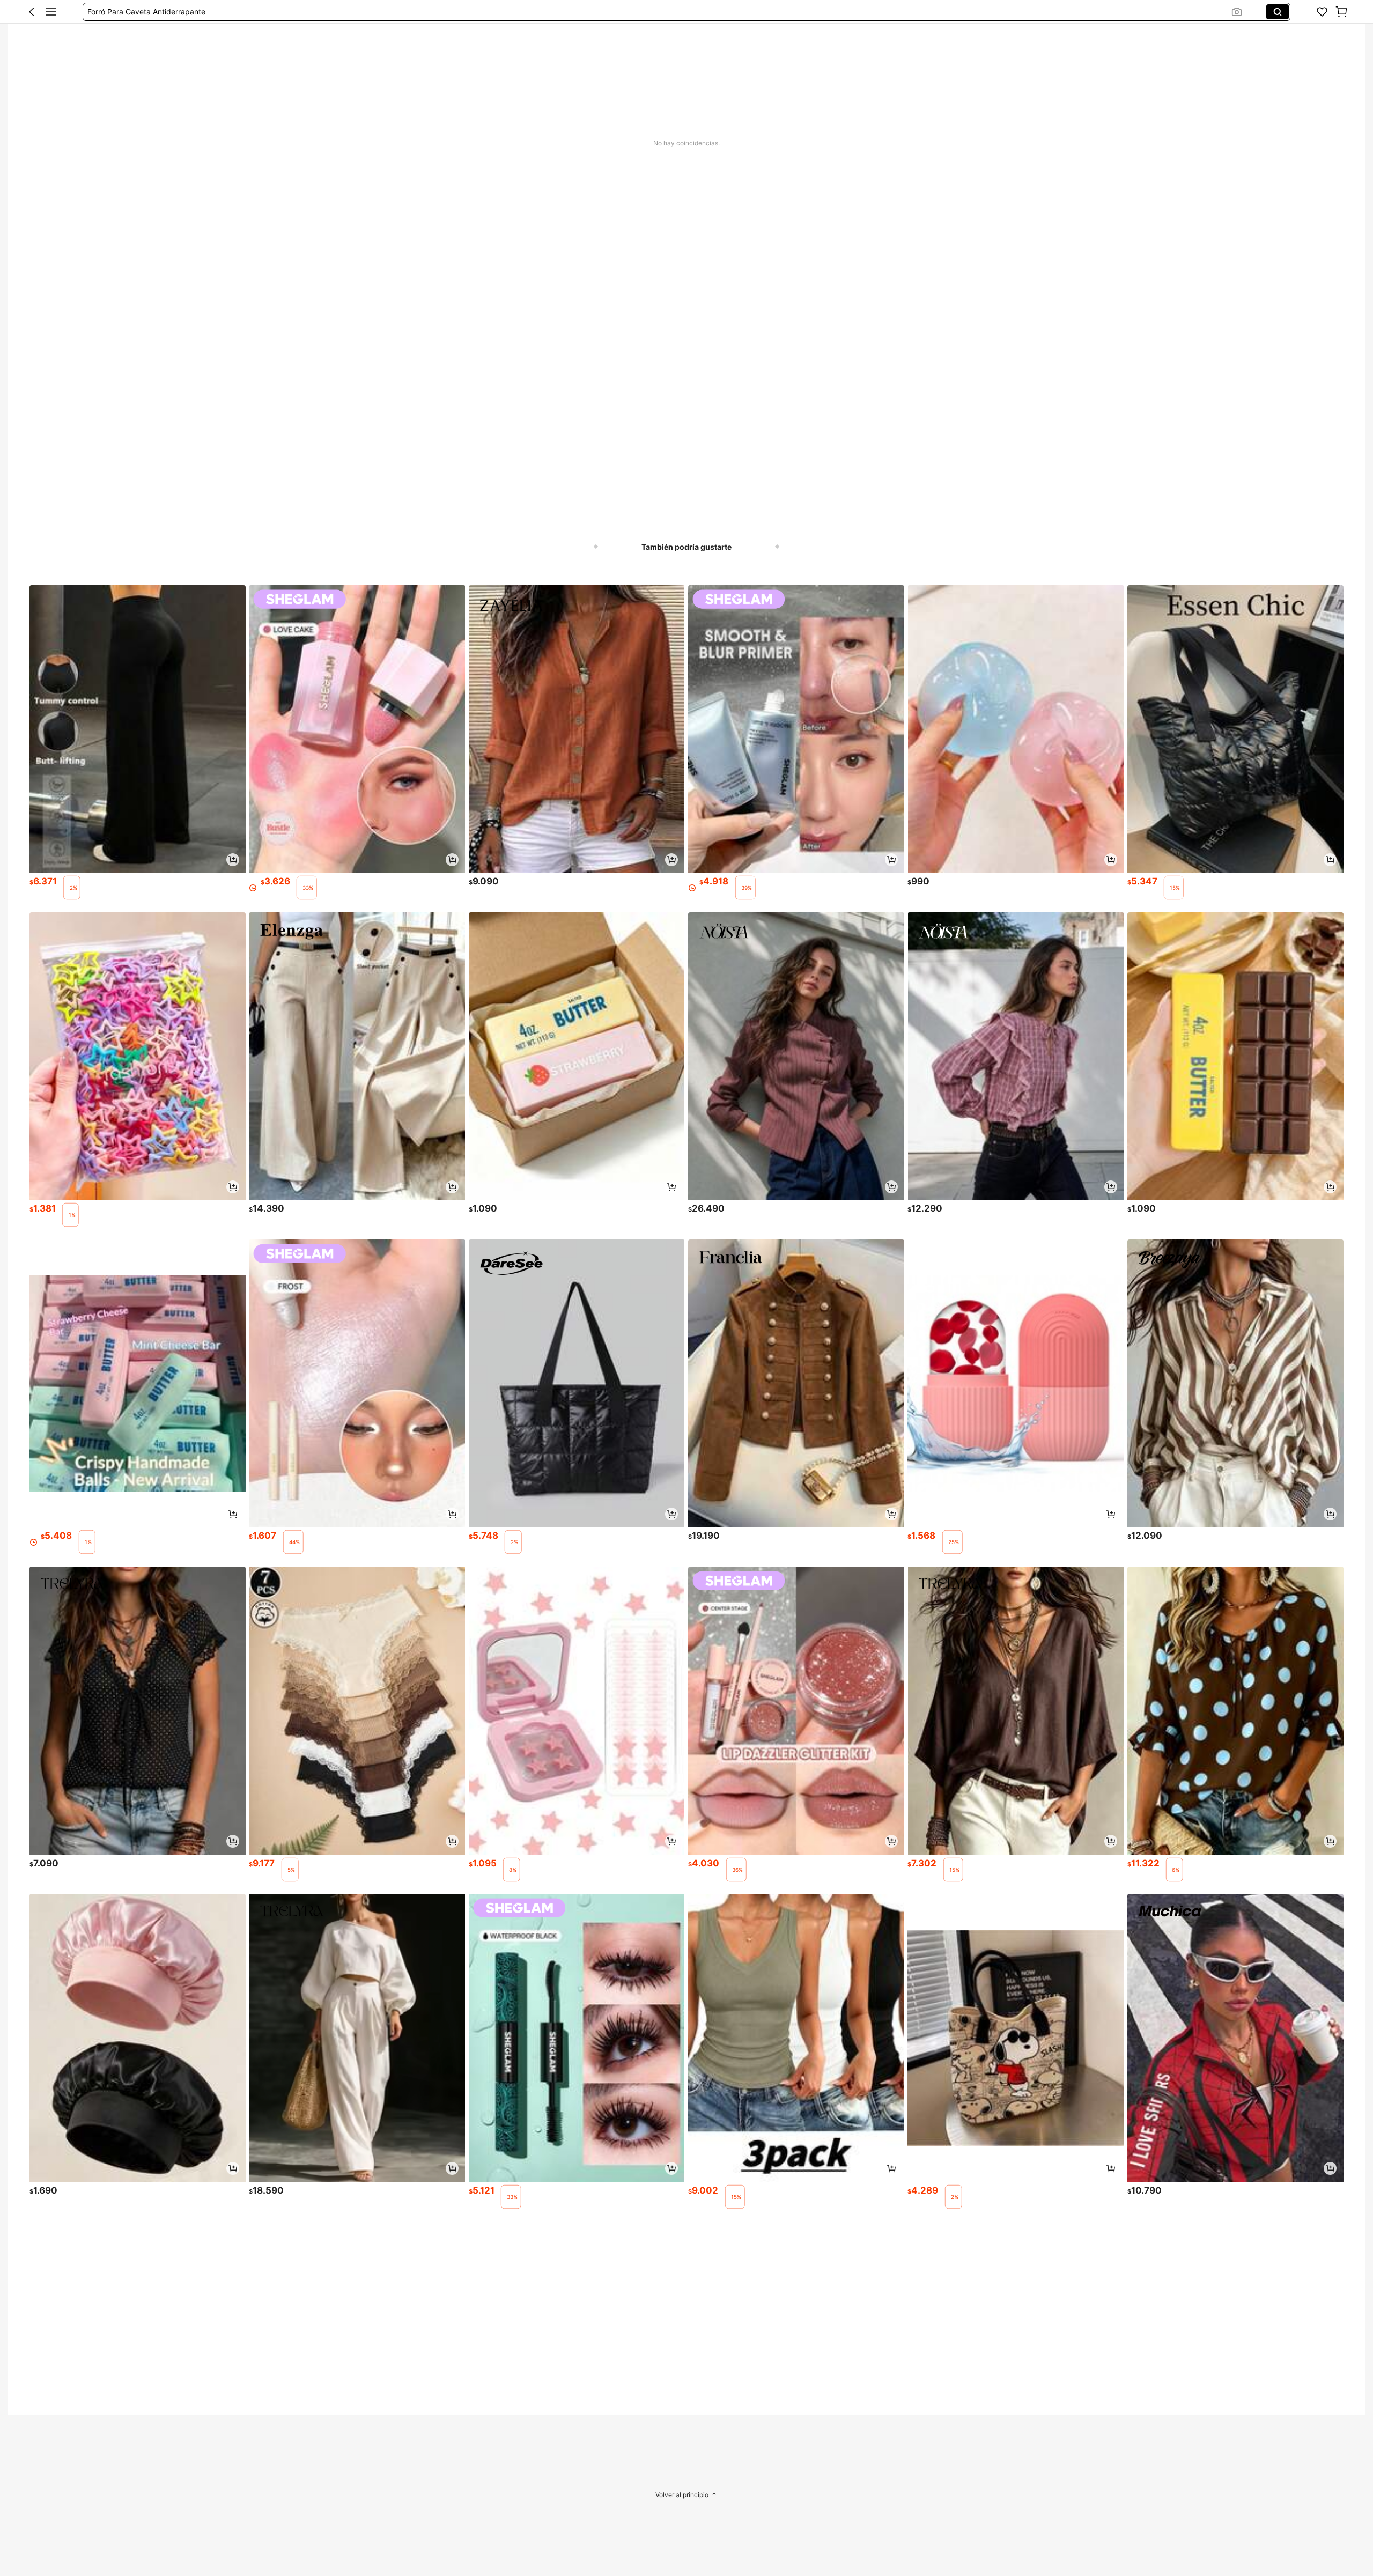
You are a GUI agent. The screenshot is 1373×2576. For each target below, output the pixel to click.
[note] (72, 888)
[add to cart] (233, 860)
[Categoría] (51, 12)
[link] (1322, 12)
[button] (32, 12)
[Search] (1278, 12)
